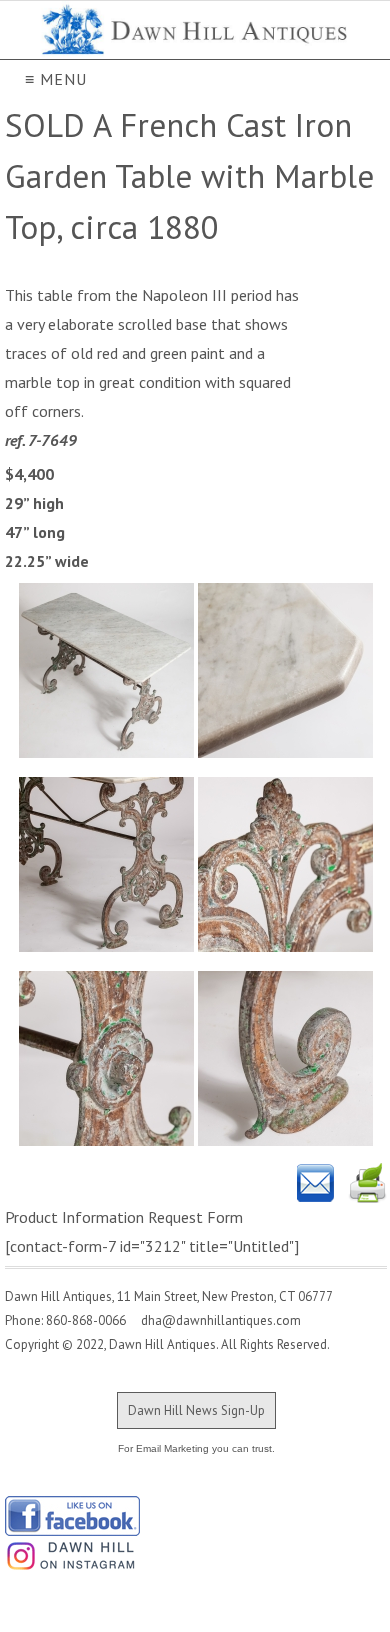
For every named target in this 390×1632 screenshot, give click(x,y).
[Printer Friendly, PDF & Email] (342, 1183)
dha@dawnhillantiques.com (215, 1320)
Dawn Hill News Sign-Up (196, 1410)
